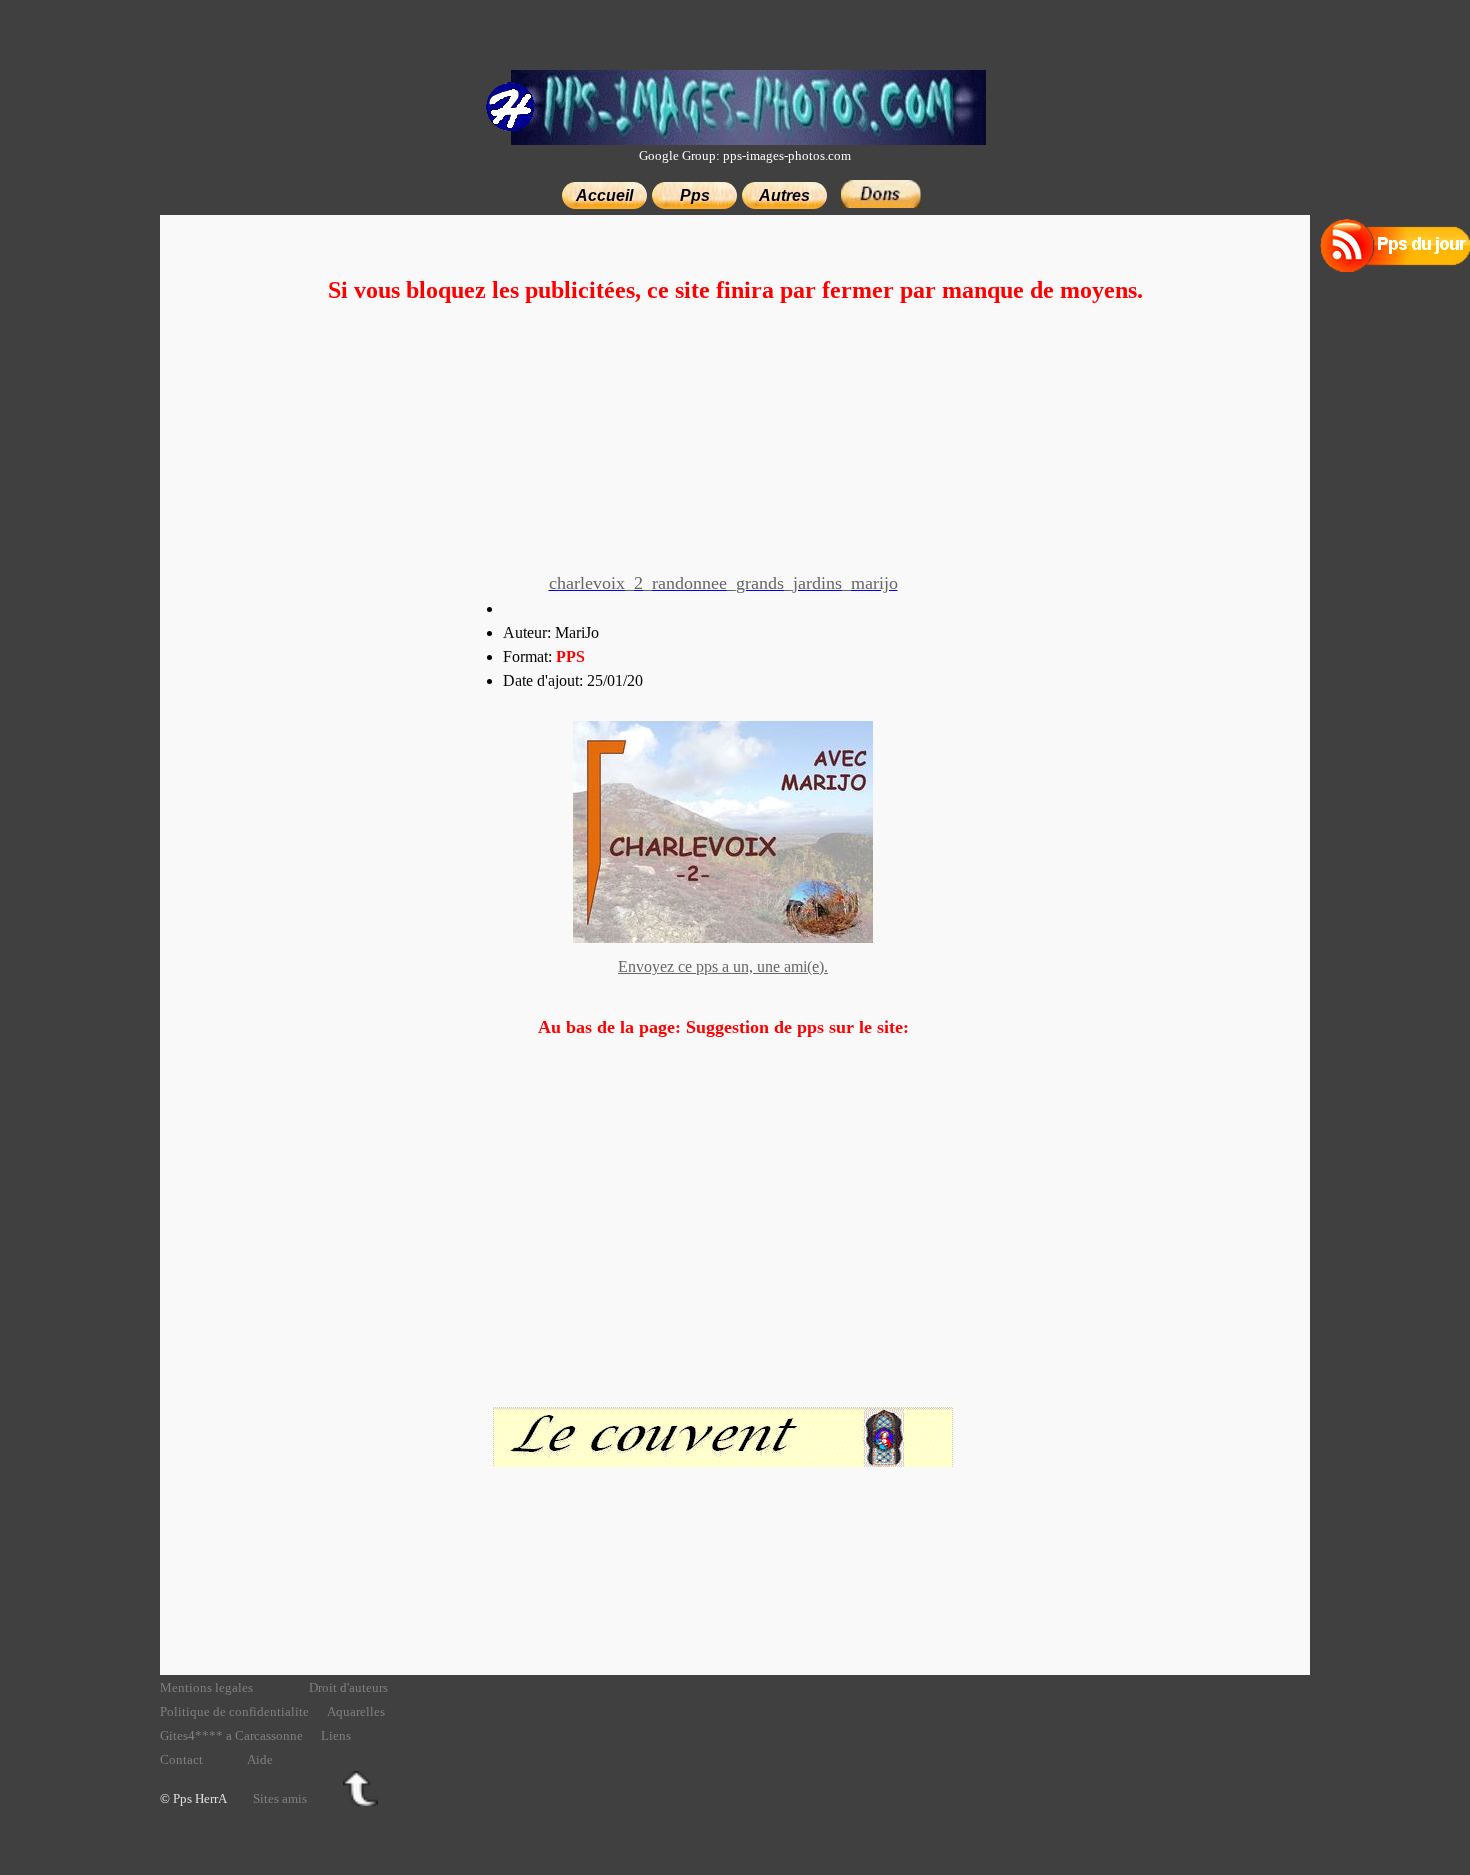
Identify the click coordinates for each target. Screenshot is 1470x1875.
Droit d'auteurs (348, 1687)
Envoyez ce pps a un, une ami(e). (723, 966)
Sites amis (280, 1798)
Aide (260, 1759)
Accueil (604, 195)
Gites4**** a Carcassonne (231, 1735)
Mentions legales (206, 1687)
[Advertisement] (735, 442)
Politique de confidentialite (234, 1711)
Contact (181, 1759)
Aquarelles (356, 1711)
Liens (336, 1735)
